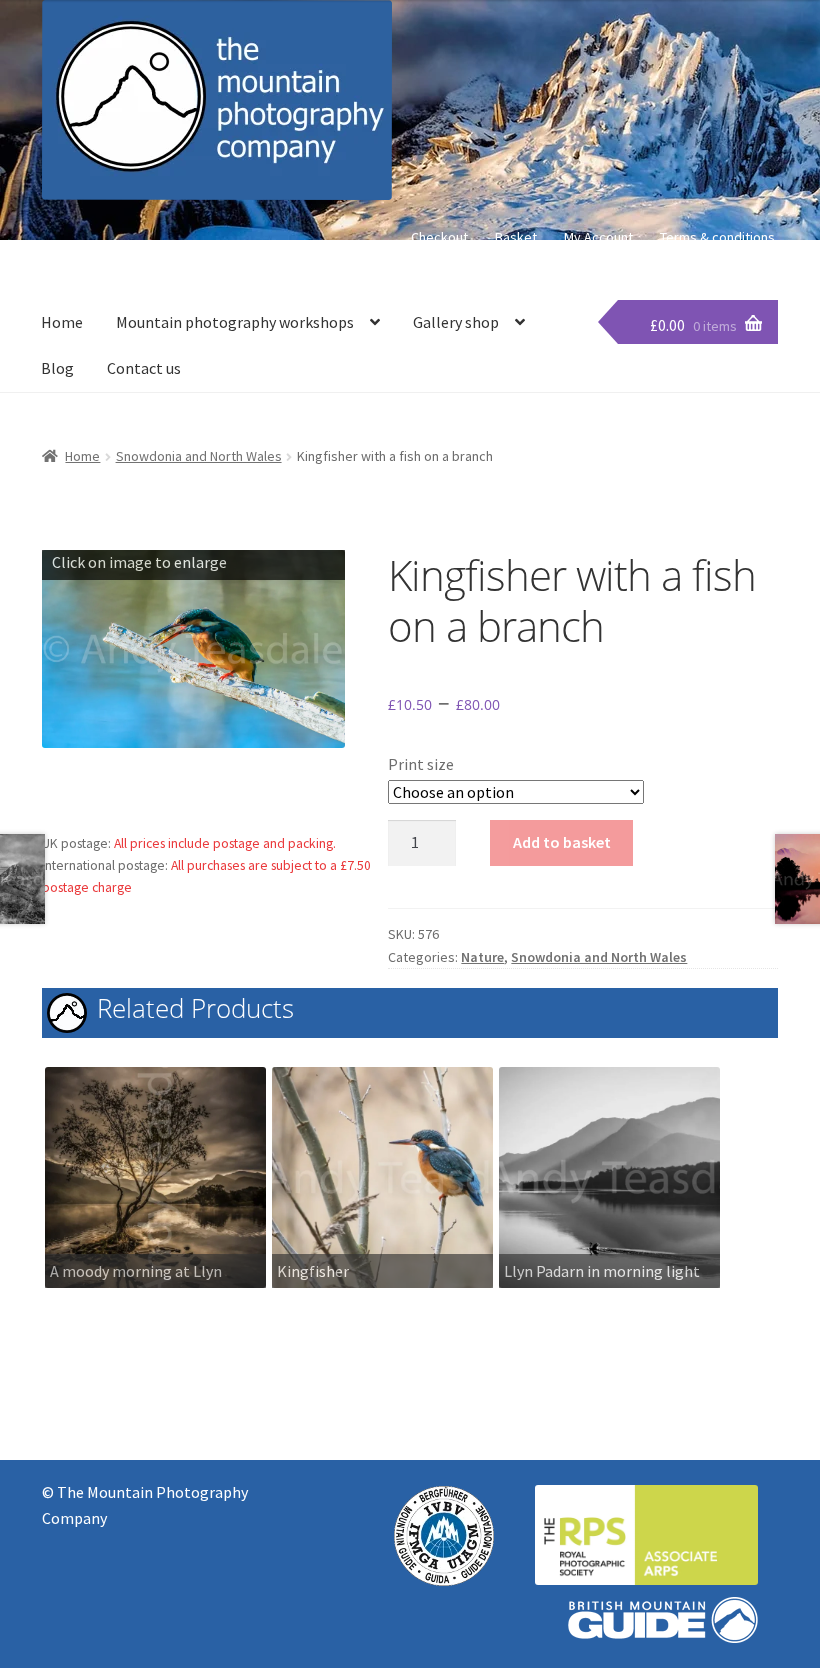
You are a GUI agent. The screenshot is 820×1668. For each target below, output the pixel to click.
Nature (482, 957)
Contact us (144, 368)
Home (62, 322)
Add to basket (562, 842)
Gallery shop (456, 322)
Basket (516, 237)
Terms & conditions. (719, 237)
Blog (57, 368)
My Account (598, 237)
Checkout (439, 237)
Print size (421, 764)
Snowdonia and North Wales (199, 456)
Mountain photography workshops (235, 322)
